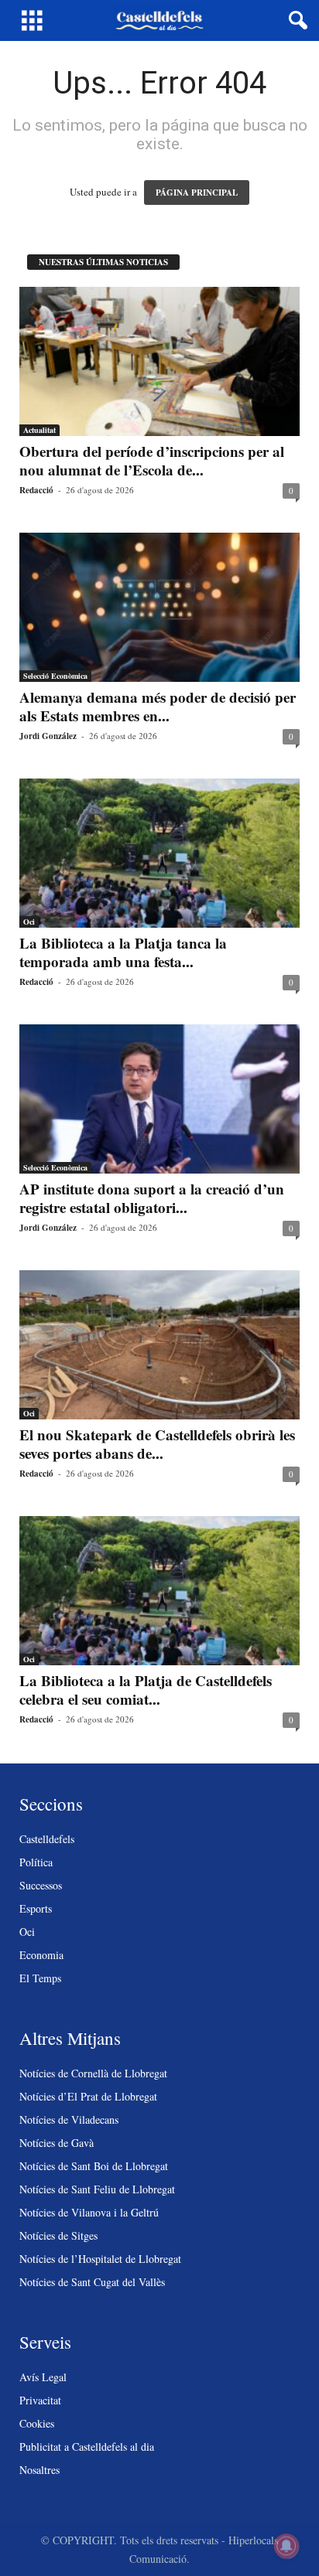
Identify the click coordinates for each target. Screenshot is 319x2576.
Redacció (36, 490)
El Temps (40, 1978)
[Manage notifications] (286, 2546)
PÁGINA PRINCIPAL (197, 193)
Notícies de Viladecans (69, 2119)
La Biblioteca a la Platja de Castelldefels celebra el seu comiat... (146, 1690)
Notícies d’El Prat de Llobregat (88, 2096)
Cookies (37, 2423)
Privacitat (40, 2400)
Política (36, 1862)
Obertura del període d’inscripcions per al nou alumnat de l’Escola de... (152, 460)
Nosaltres (39, 2470)
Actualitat (39, 430)
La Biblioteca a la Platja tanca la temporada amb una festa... (123, 952)
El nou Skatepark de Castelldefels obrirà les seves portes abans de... (157, 1444)
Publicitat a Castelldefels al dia (87, 2447)
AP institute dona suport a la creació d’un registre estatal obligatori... (152, 1198)
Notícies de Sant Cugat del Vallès (92, 2282)
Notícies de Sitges (58, 2235)
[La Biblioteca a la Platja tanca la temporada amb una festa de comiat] (159, 853)
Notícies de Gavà (57, 2143)
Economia (41, 1955)
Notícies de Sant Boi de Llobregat (94, 2166)
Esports (36, 1908)
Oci (29, 922)
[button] (295, 21)
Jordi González (48, 736)
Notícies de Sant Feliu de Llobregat (97, 2189)
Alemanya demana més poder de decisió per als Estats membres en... (158, 706)
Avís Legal (43, 2377)
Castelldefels (47, 1839)
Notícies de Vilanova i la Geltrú (89, 2212)
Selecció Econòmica (55, 676)
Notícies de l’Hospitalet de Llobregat (100, 2259)
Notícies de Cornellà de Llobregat (93, 2073)
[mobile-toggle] (32, 20)
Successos (41, 1885)
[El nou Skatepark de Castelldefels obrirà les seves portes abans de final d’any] (159, 1345)
